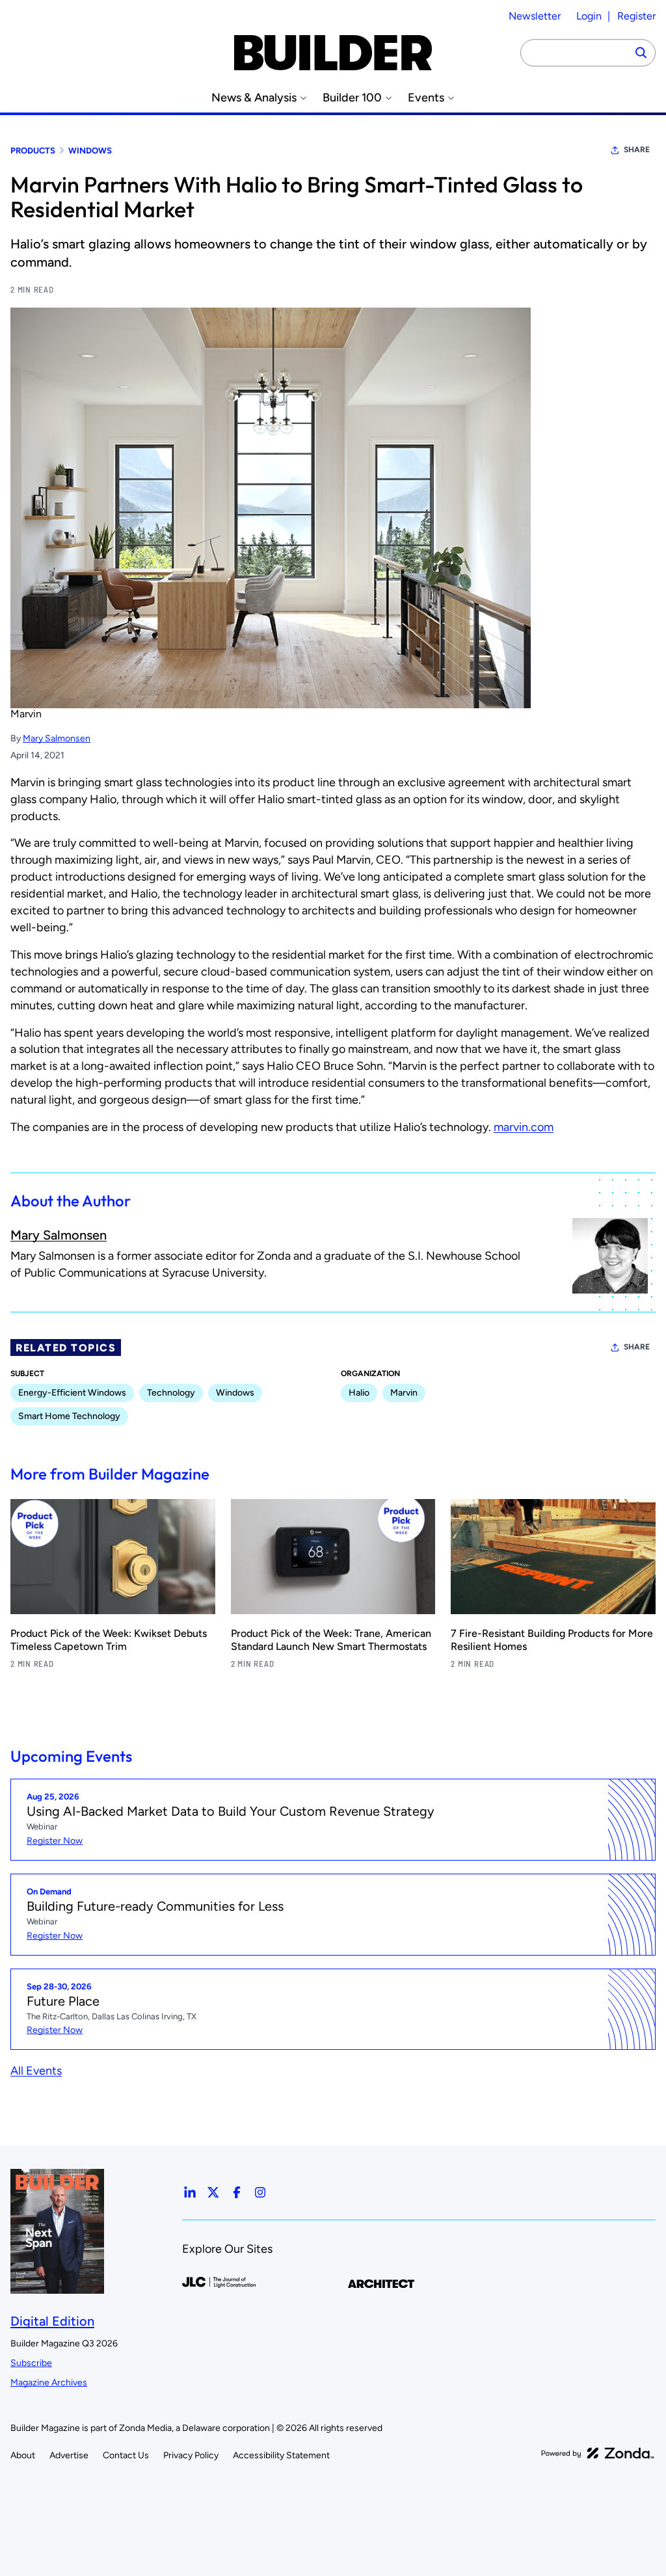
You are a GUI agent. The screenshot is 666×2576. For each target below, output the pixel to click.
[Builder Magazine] (333, 53)
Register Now (55, 1841)
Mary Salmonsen (57, 738)
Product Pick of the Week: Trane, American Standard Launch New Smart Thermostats (331, 1640)
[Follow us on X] (213, 2192)
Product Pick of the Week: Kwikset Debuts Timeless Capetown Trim (109, 1640)
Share (637, 150)
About (23, 2455)
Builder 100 (352, 98)
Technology (171, 1393)
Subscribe (31, 2363)
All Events (36, 2071)
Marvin (404, 1393)
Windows (90, 151)
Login (589, 16)
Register (636, 16)
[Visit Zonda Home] (598, 2453)
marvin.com (524, 1127)
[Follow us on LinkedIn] (190, 2192)
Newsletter (535, 16)
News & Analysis (254, 98)
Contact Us (126, 2455)
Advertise (69, 2455)
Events (426, 98)
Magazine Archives (49, 2383)
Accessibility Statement (281, 2455)
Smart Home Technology (69, 1416)
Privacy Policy (191, 2455)
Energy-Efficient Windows (72, 1393)
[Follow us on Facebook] (237, 2192)
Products (33, 151)
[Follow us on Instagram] (260, 2192)
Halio (359, 1393)
